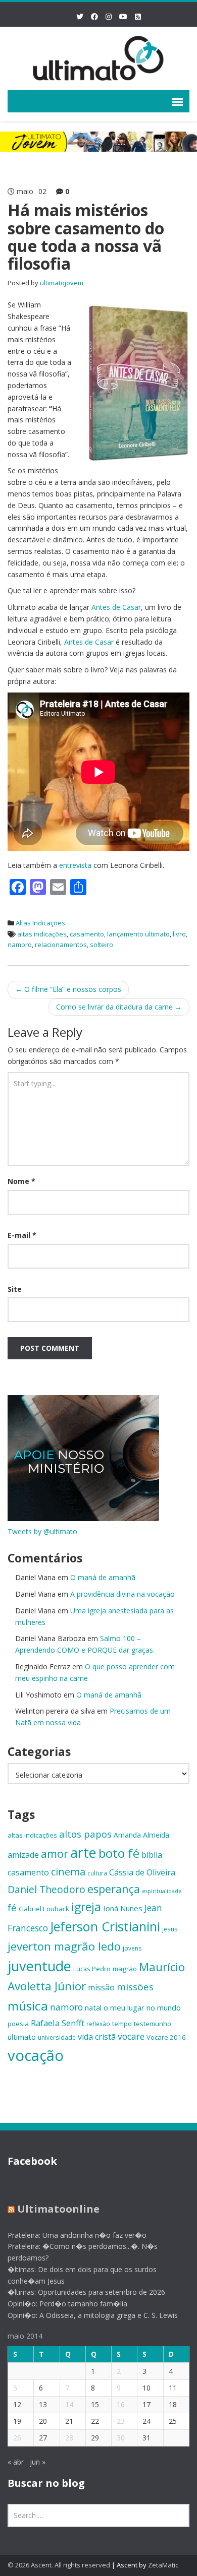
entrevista (75, 865)
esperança (114, 1889)
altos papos (85, 1834)
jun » (38, 2462)
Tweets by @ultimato (42, 1531)
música (28, 2006)
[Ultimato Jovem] (98, 57)
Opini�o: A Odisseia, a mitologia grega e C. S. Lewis (93, 2315)
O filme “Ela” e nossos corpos (68, 989)
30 (121, 2438)
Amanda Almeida (141, 1835)
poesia (18, 2024)
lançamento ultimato (138, 934)
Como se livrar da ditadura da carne (119, 1007)
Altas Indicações (40, 923)
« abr (16, 2462)
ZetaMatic (163, 2565)
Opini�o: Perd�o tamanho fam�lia (67, 2304)
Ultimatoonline (58, 2209)
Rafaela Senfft (58, 2023)
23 (121, 2421)
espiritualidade (162, 1891)
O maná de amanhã (103, 1577)
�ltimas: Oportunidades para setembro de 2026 (86, 2292)
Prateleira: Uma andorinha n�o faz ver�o (77, 2235)
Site (15, 1289)
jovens (132, 1948)
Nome (21, 1181)
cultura (97, 1873)
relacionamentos (61, 945)
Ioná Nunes (123, 1908)
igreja (86, 1907)
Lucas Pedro (92, 1969)
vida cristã (97, 2037)
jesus (170, 1929)
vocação (36, 2055)
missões (135, 1987)
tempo (122, 2024)
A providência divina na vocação (122, 1594)
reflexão (98, 2024)
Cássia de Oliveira (142, 1872)
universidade (57, 2037)
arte (83, 1852)
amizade (23, 1855)
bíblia (152, 1855)
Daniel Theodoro (46, 1889)
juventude (39, 1966)
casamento (87, 934)
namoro (20, 945)
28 (69, 2438)
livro (179, 934)
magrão (125, 1969)
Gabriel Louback (44, 1909)
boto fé (119, 1853)
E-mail (22, 1235)
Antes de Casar (116, 607)
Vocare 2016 (166, 2037)
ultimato (22, 2037)
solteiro (102, 945)
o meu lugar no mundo (142, 2007)
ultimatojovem (62, 283)
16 (121, 2404)
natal (93, 2007)
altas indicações (42, 934)
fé (12, 1907)
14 (69, 2404)
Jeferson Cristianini (105, 1926)
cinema (68, 1872)
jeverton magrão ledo (64, 1946)
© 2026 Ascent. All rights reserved (59, 2565)
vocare (131, 2036)
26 (17, 2438)
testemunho (153, 2024)
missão (101, 1987)
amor (55, 1854)
